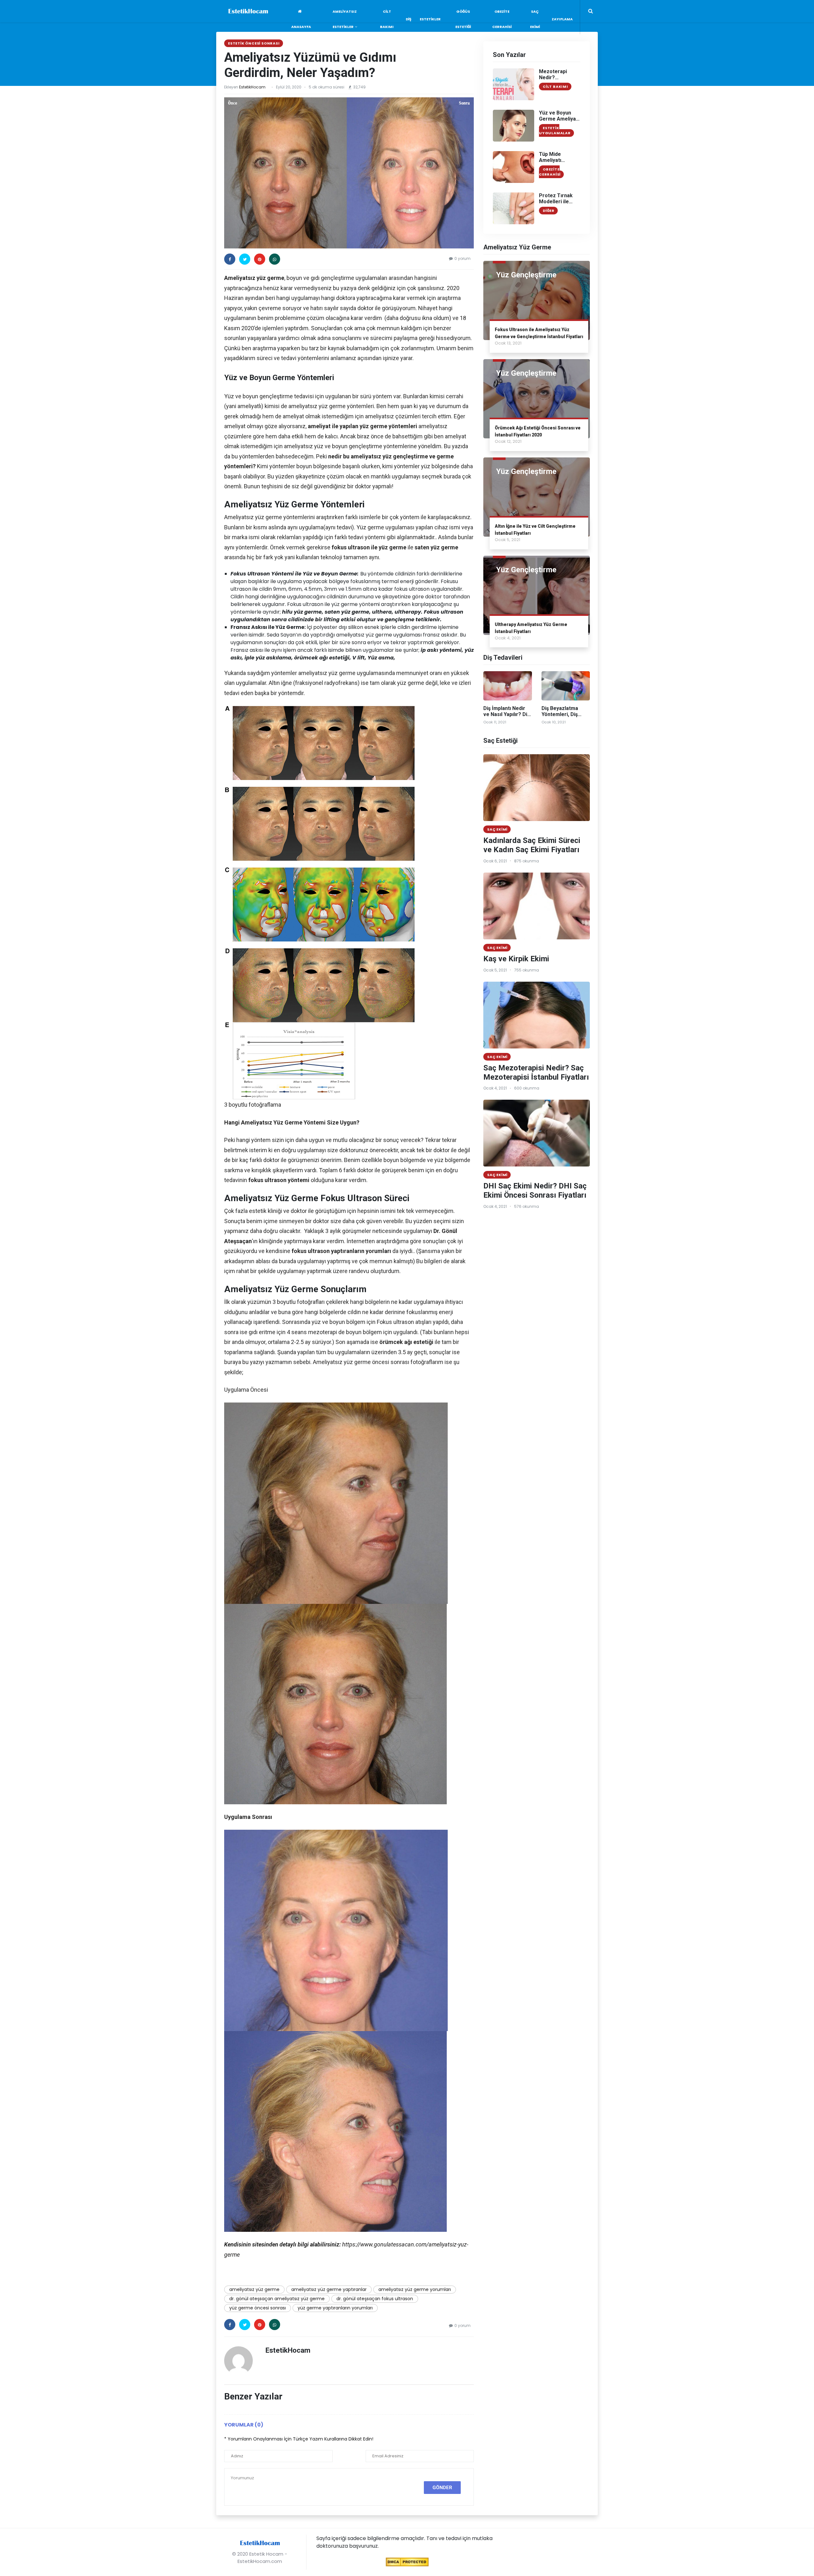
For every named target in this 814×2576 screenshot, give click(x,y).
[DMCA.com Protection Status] (407, 2562)
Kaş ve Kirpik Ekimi (516, 959)
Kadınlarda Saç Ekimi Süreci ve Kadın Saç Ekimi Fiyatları (532, 845)
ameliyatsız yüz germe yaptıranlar (329, 2289)
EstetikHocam (252, 87)
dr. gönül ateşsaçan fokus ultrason (375, 2299)
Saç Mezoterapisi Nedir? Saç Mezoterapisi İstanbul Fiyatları (536, 1072)
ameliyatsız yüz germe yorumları (415, 2289)
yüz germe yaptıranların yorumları (335, 2308)
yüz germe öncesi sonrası (258, 2308)
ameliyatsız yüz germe (254, 2289)
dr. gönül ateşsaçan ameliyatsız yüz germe (277, 2299)
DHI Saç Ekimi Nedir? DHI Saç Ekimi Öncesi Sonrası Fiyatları (535, 1191)
